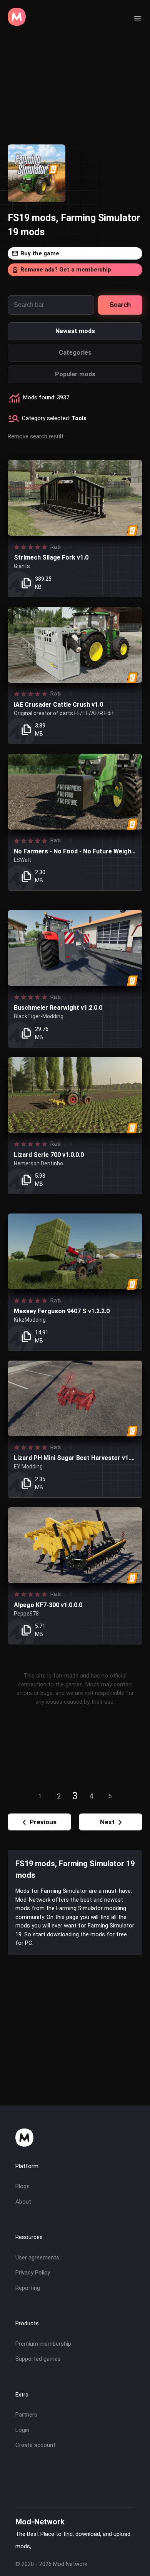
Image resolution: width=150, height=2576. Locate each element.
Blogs (22, 2186)
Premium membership (43, 2344)
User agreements (37, 2258)
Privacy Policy (33, 2273)
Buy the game (40, 253)
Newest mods (75, 331)
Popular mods (75, 374)
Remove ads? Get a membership (66, 270)
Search (120, 305)
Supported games (38, 2359)
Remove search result (36, 436)
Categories (75, 353)
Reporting (28, 2288)
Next (107, 1822)
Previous (43, 1822)
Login (22, 2430)
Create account (35, 2445)
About (23, 2202)
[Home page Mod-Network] (17, 24)
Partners (26, 2415)
